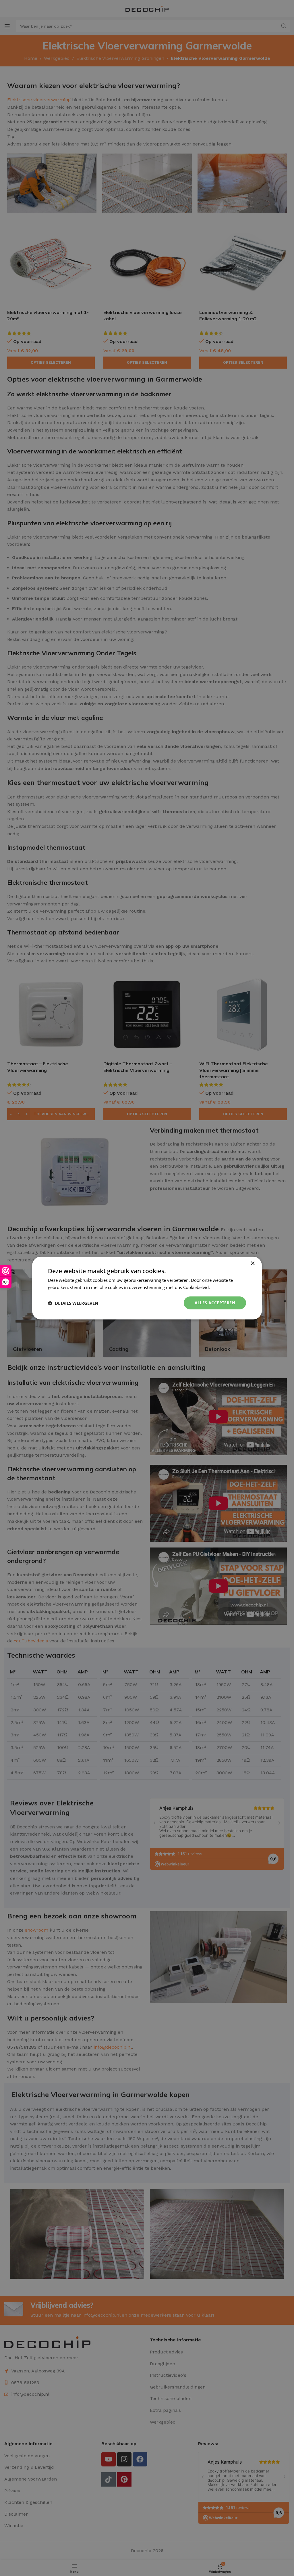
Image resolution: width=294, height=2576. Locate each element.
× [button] (253, 1263)
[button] (73, 1303)
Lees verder (223, 1287)
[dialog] (147, 1288)
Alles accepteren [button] (215, 1303)
